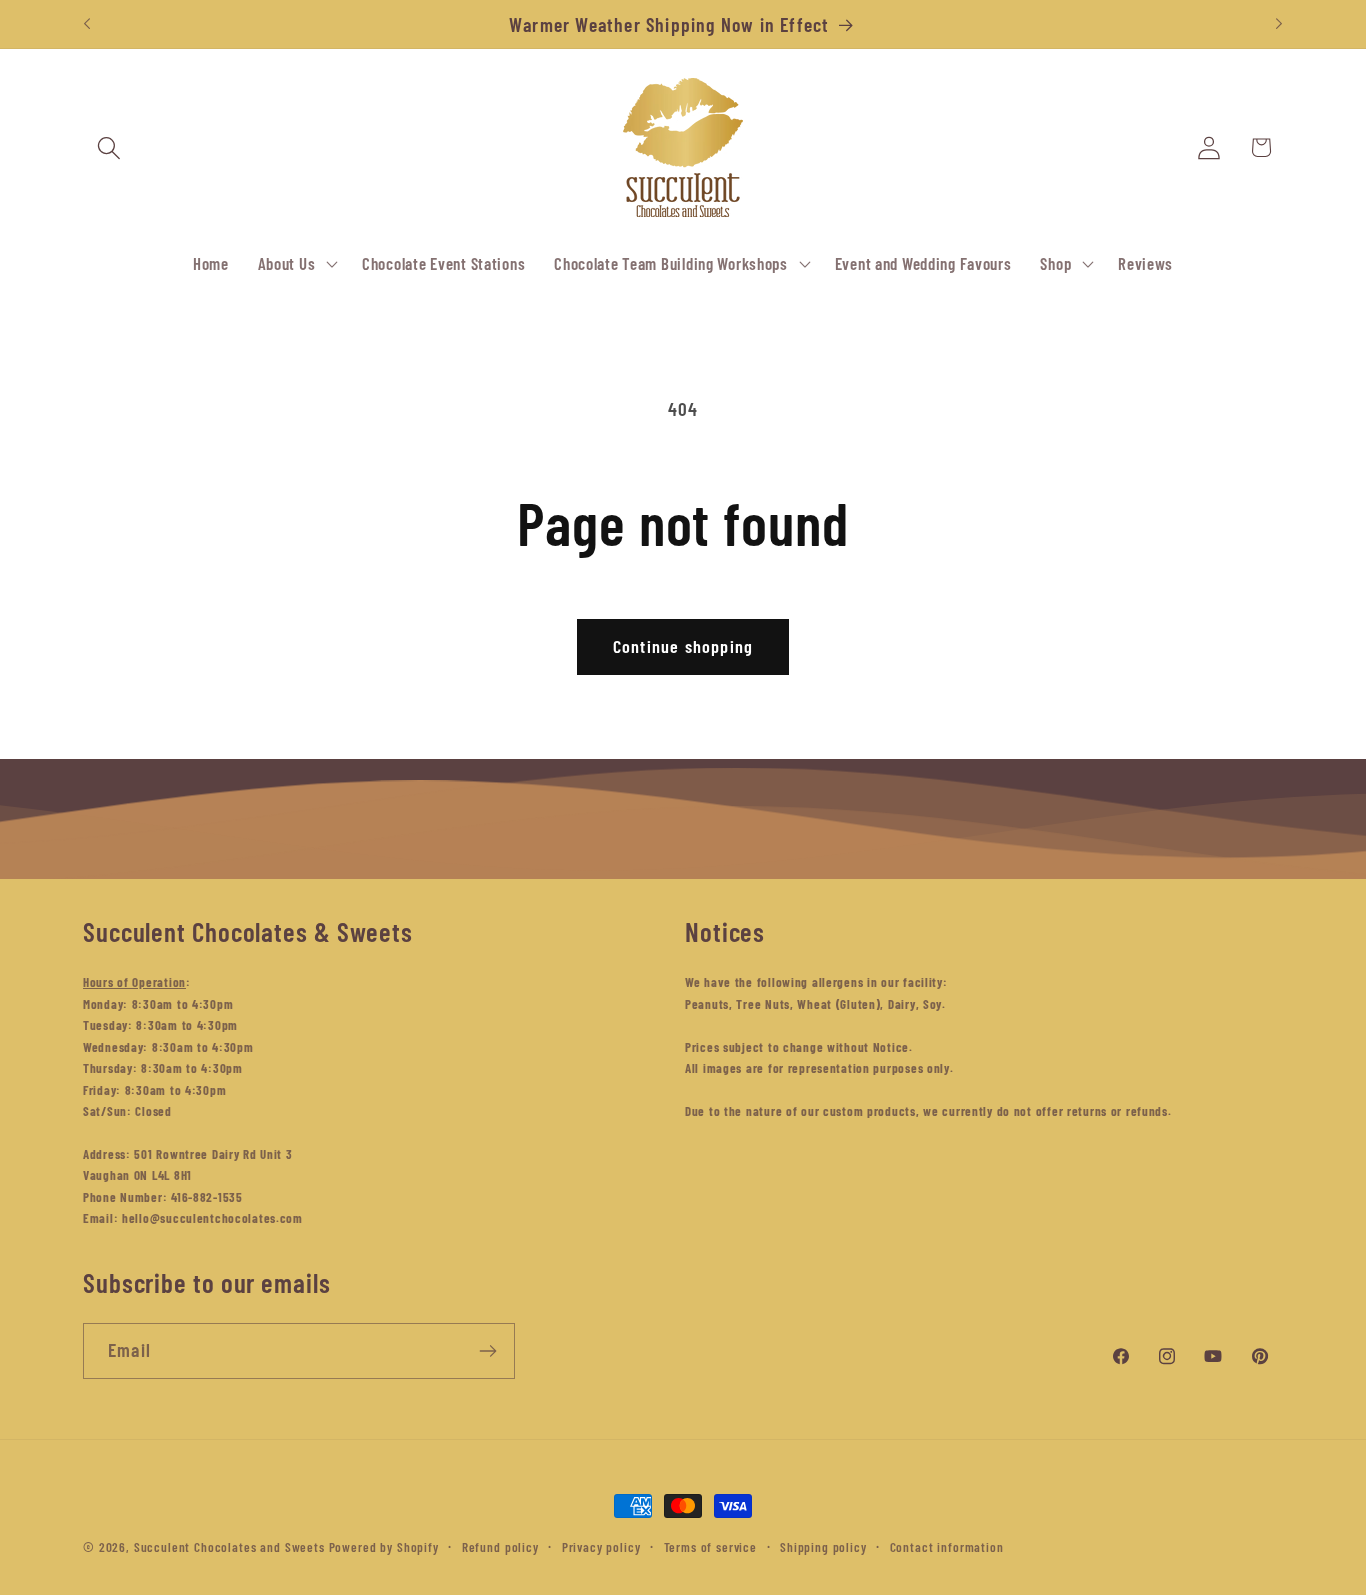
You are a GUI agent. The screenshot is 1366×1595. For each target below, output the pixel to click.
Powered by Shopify (384, 1547)
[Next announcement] (1279, 24)
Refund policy (500, 1547)
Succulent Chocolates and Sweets (229, 1547)
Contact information (947, 1547)
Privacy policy (601, 1547)
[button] (109, 147)
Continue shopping (683, 646)
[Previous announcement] (87, 24)
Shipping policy (823, 1547)
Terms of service (710, 1547)
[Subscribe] (487, 1351)
